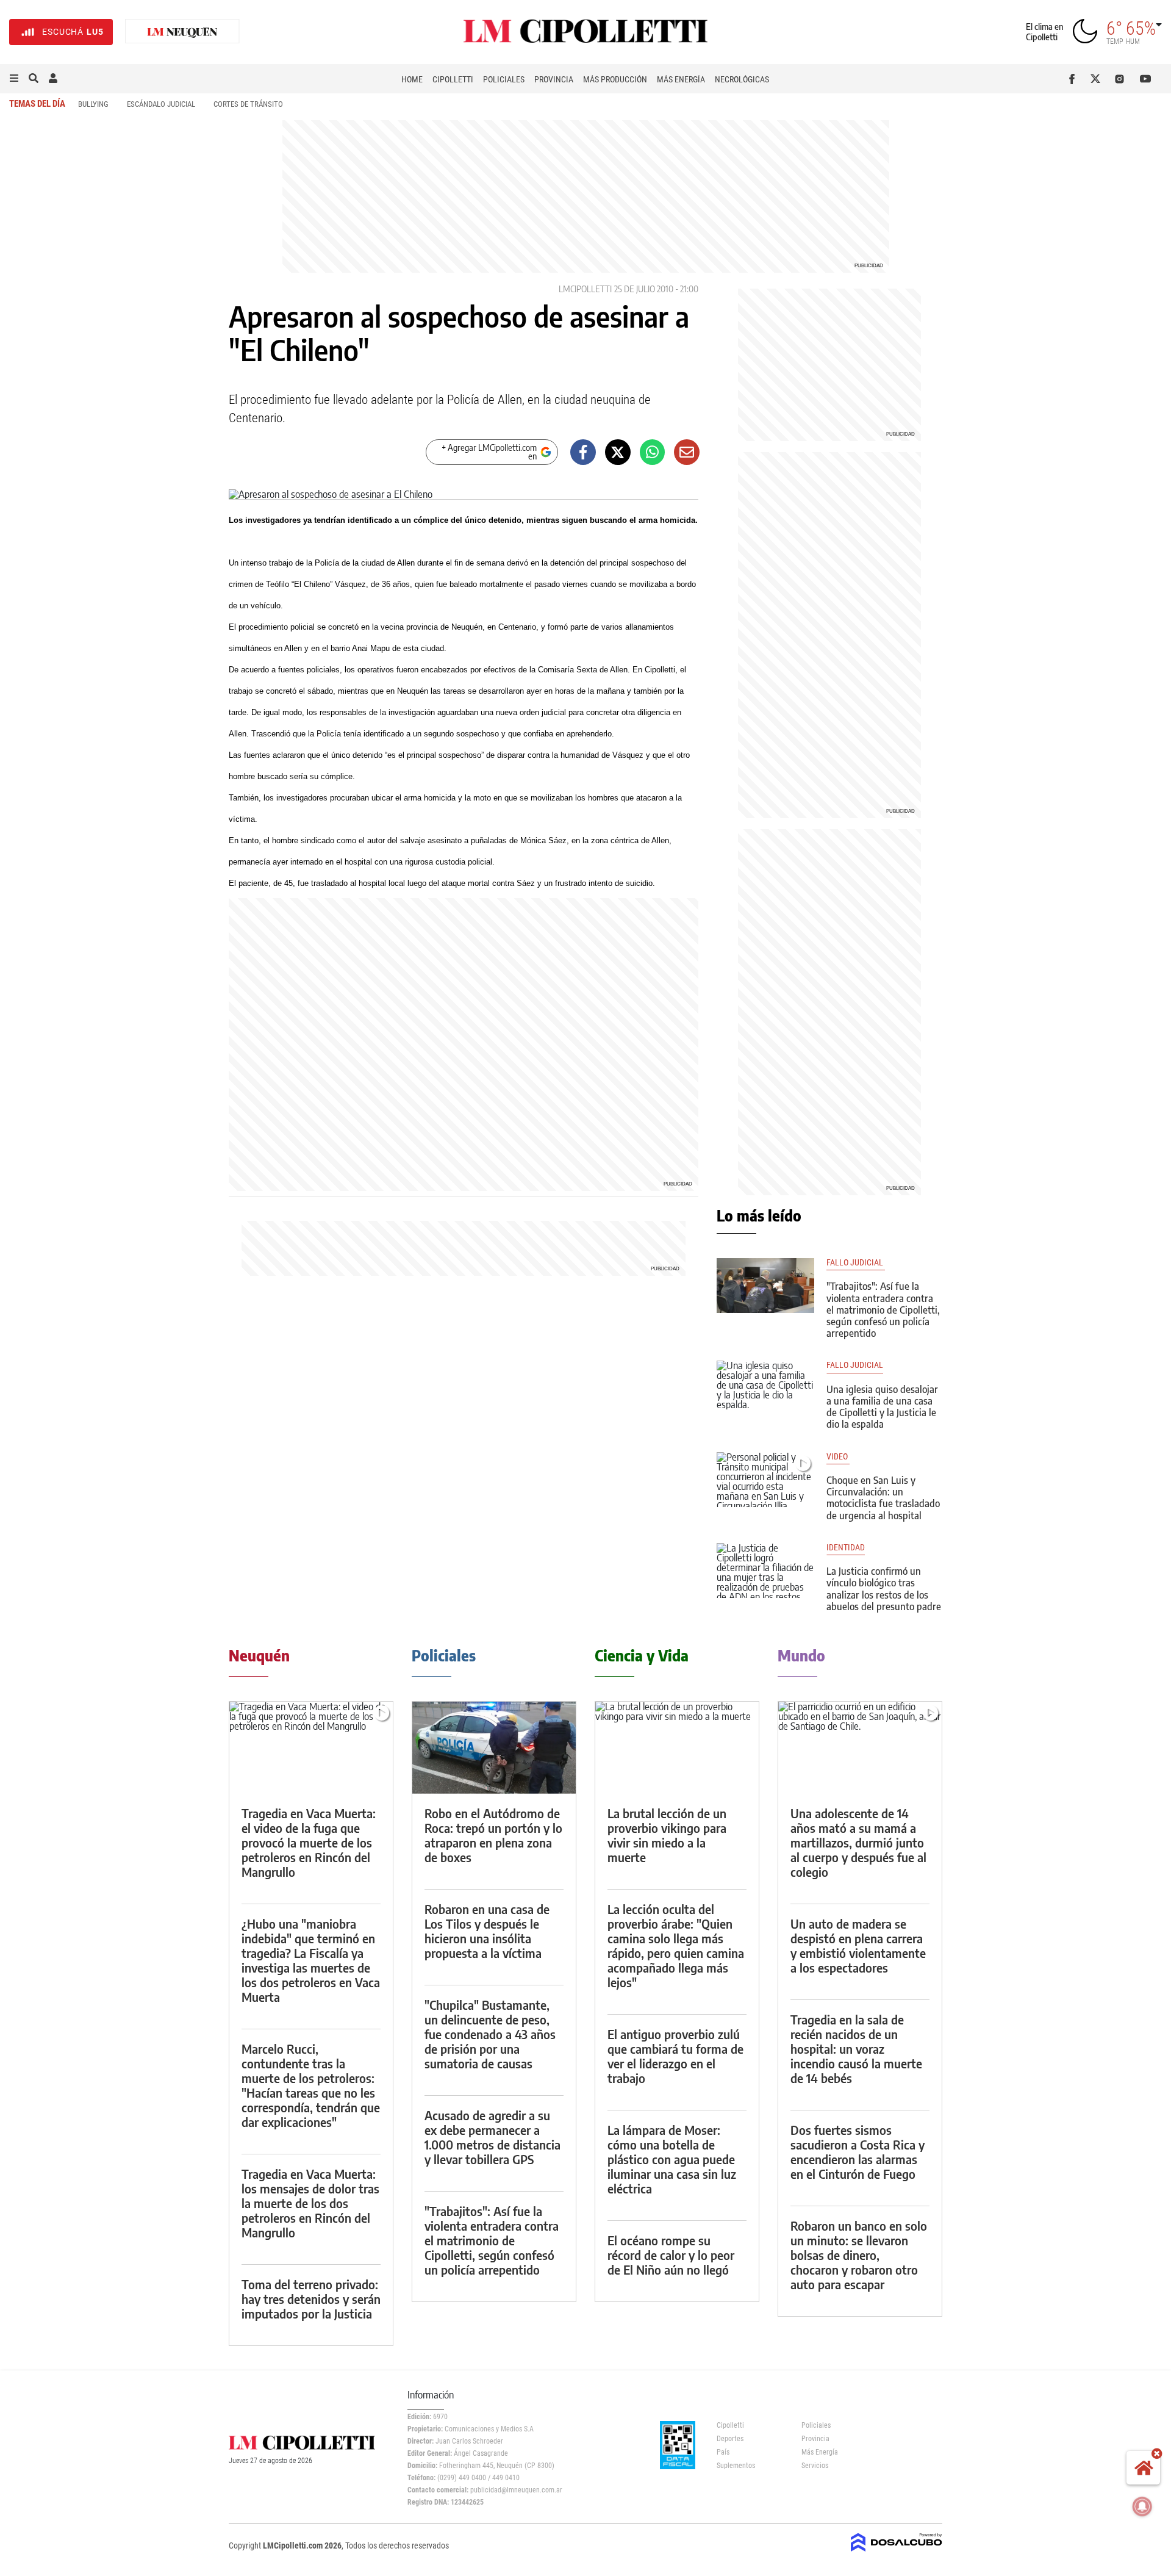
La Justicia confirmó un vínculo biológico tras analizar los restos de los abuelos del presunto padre (884, 1589)
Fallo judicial (856, 1263)
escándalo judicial (161, 104)
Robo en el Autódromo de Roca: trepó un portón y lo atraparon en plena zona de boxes (493, 1835)
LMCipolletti (585, 289)
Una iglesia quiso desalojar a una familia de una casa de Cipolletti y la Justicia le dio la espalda (882, 1407)
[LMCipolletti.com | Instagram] (1122, 79)
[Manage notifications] (1142, 2506)
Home (412, 79)
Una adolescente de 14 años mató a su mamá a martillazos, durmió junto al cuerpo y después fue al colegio (858, 1842)
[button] (14, 79)
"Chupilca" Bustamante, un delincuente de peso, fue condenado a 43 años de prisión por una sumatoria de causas (490, 2034)
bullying (93, 104)
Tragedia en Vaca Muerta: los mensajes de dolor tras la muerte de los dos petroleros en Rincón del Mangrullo (310, 2203)
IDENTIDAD (846, 1548)
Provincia (554, 79)
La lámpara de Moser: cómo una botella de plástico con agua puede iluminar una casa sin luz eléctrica (672, 2159)
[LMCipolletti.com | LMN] (182, 32)
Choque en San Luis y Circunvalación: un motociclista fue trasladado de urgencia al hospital (883, 1498)
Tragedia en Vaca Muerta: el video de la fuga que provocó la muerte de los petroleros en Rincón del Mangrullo (309, 1842)
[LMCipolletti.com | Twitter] (1098, 79)
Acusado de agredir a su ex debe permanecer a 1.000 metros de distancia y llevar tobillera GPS (492, 2137)
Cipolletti (453, 79)
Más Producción (615, 79)
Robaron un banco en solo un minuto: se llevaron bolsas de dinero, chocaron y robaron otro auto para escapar (859, 2255)
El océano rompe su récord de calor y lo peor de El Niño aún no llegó (671, 2255)
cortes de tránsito (248, 104)
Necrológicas (742, 79)
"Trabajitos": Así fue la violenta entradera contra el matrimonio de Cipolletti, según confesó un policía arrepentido (883, 1310)
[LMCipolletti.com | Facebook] (1074, 79)
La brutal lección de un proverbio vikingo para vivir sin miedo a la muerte (667, 1835)
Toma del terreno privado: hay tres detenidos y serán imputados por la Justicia (311, 2299)
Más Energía (681, 79)
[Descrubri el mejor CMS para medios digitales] (897, 2553)
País (723, 2452)
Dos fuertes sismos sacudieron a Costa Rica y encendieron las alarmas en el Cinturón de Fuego (858, 2152)
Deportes (730, 2439)
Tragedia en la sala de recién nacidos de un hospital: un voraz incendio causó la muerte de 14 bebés (856, 2049)
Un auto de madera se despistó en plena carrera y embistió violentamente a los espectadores (858, 1945)
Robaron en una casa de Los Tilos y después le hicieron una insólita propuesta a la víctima (487, 1931)
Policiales (504, 79)
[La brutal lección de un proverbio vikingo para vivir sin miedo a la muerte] (677, 1748)
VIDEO (838, 1457)
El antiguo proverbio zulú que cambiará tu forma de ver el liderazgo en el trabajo (675, 2056)
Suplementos (736, 2466)
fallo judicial (855, 1365)
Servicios (815, 2466)
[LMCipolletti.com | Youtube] (1146, 79)
